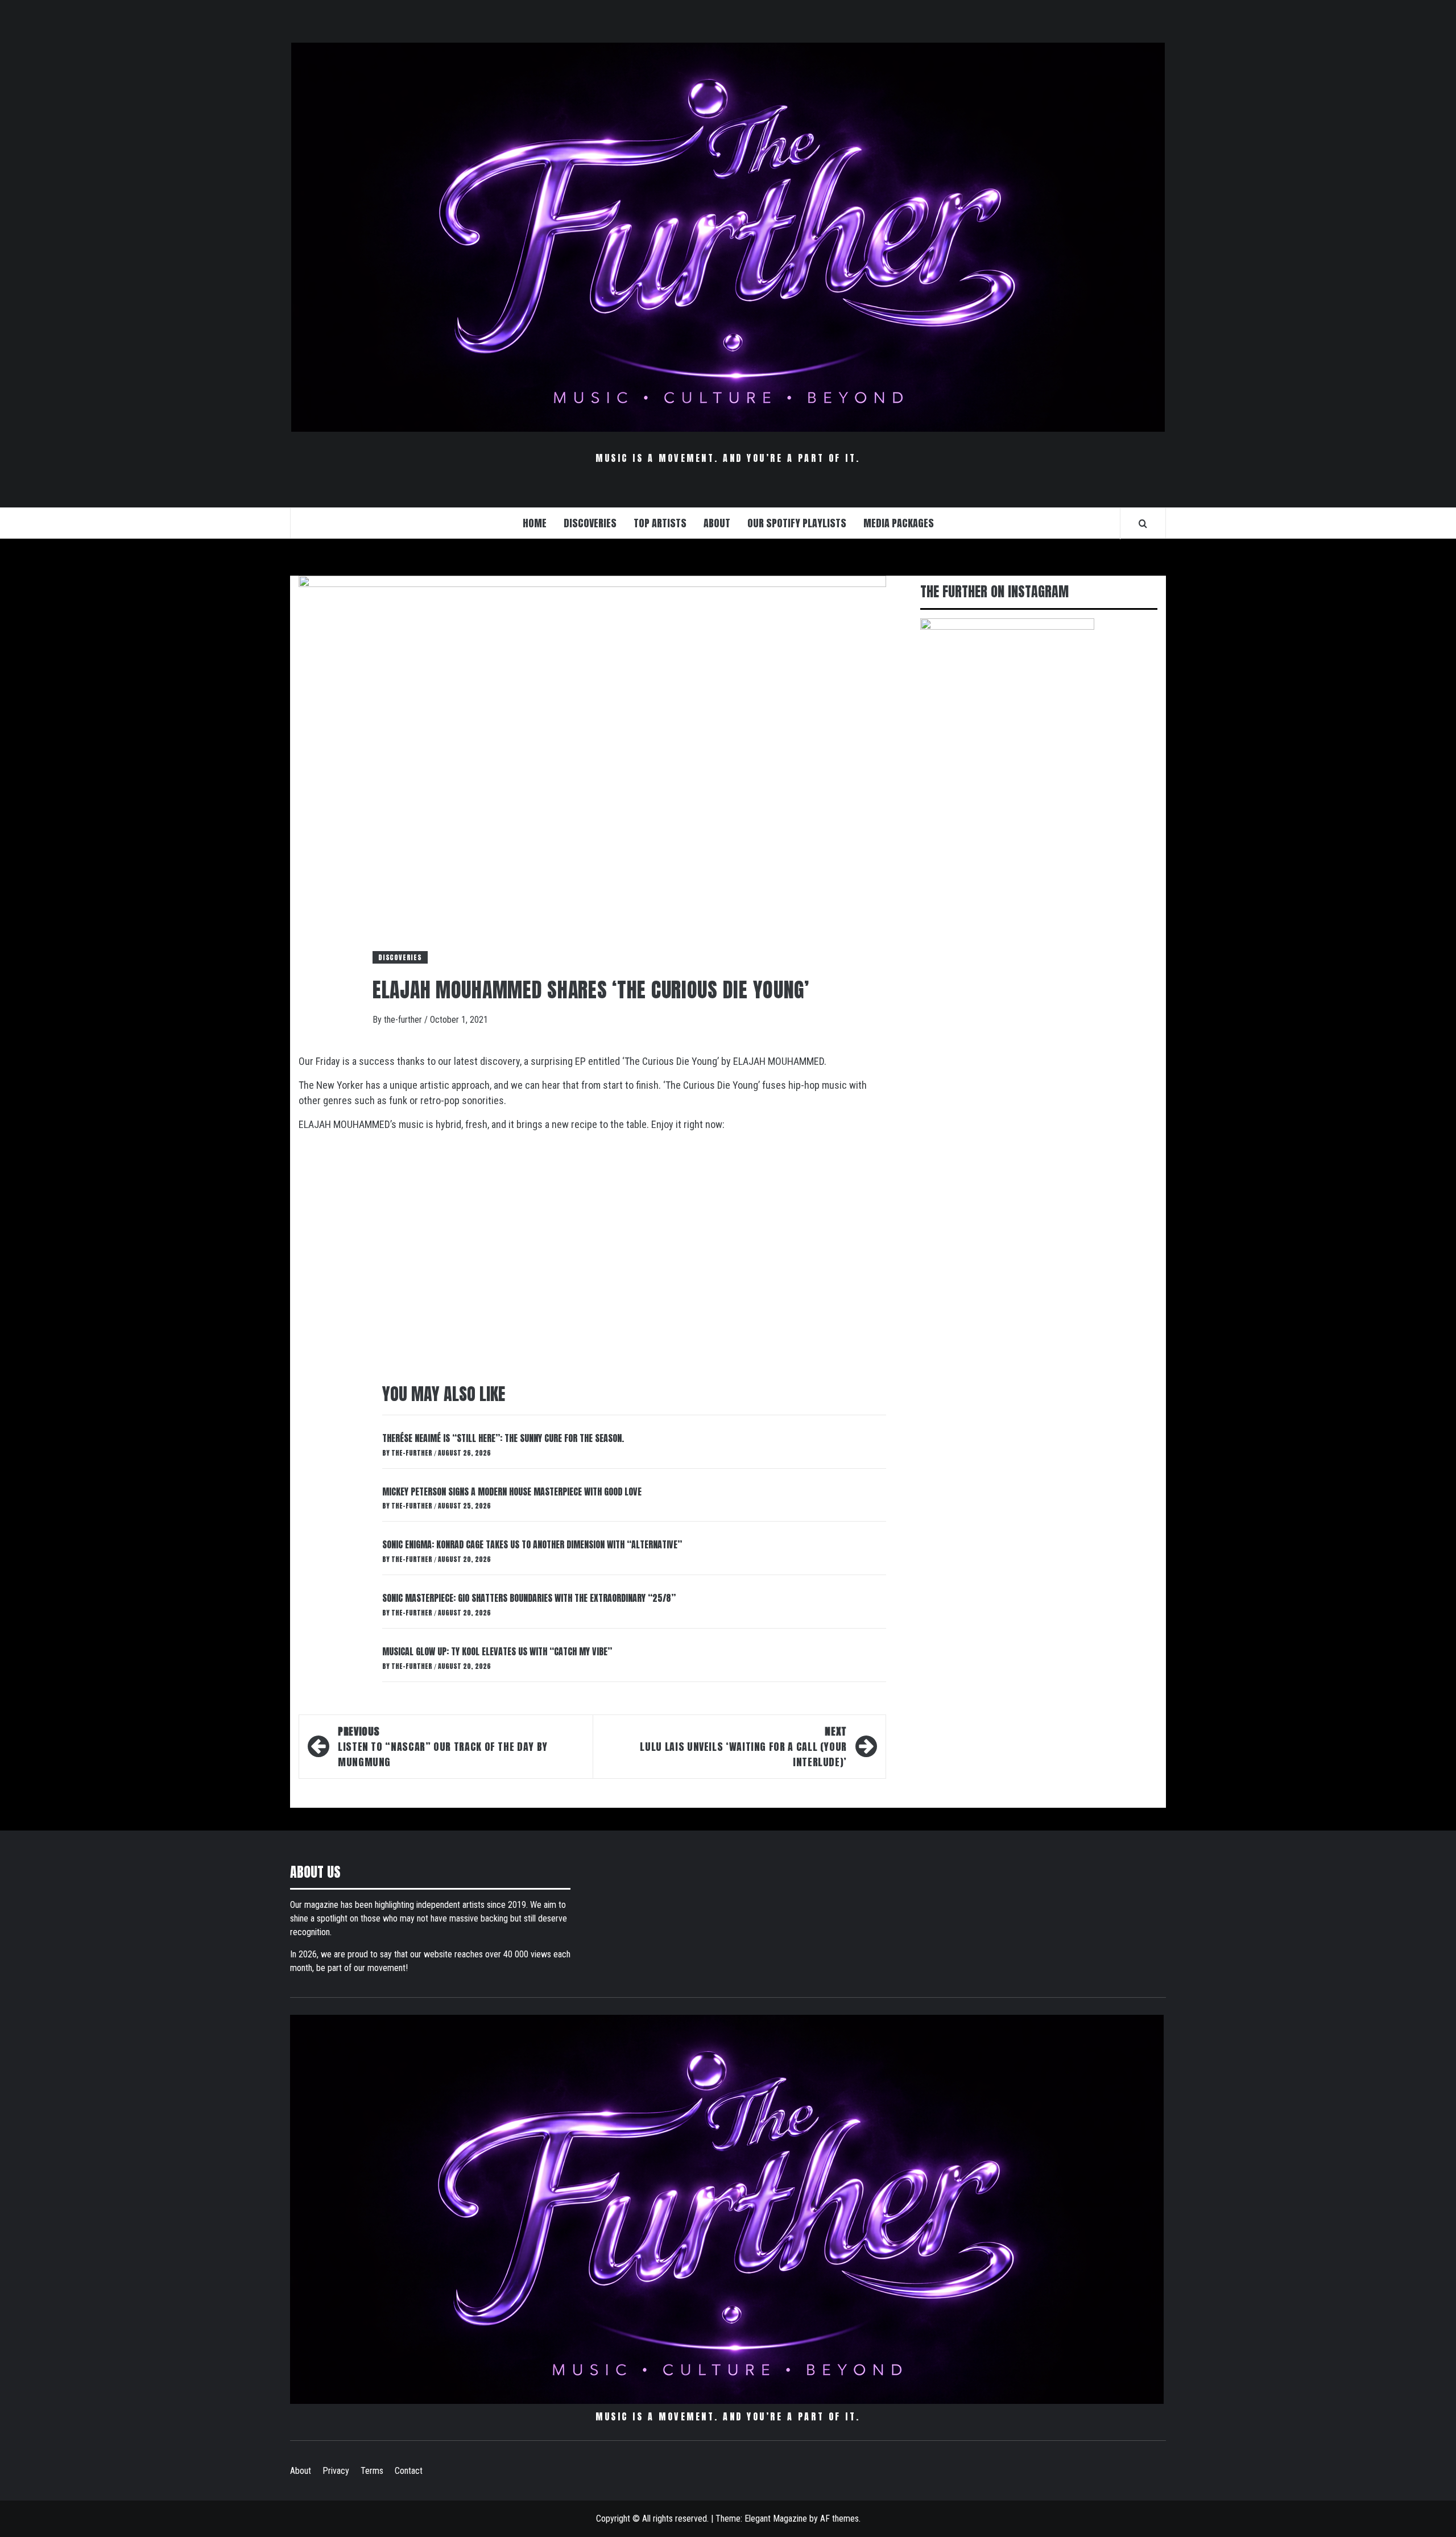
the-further (404, 1020)
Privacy (336, 2471)
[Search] (1143, 523)
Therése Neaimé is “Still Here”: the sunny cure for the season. (503, 1438)
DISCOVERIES (590, 523)
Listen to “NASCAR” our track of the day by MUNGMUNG (443, 1747)
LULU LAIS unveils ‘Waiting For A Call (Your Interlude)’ (743, 1747)
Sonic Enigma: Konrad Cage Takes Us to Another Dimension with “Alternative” (532, 1544)
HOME (535, 523)
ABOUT (717, 523)
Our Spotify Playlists (797, 523)
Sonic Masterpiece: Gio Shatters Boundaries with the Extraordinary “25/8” (529, 1598)
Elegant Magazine (776, 2519)
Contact (409, 2471)
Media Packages (899, 523)
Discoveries (400, 957)
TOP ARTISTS (660, 523)
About (301, 2471)
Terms (372, 2471)
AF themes (839, 2519)
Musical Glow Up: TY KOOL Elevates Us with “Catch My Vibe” (497, 1651)
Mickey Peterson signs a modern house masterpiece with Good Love (512, 1491)
